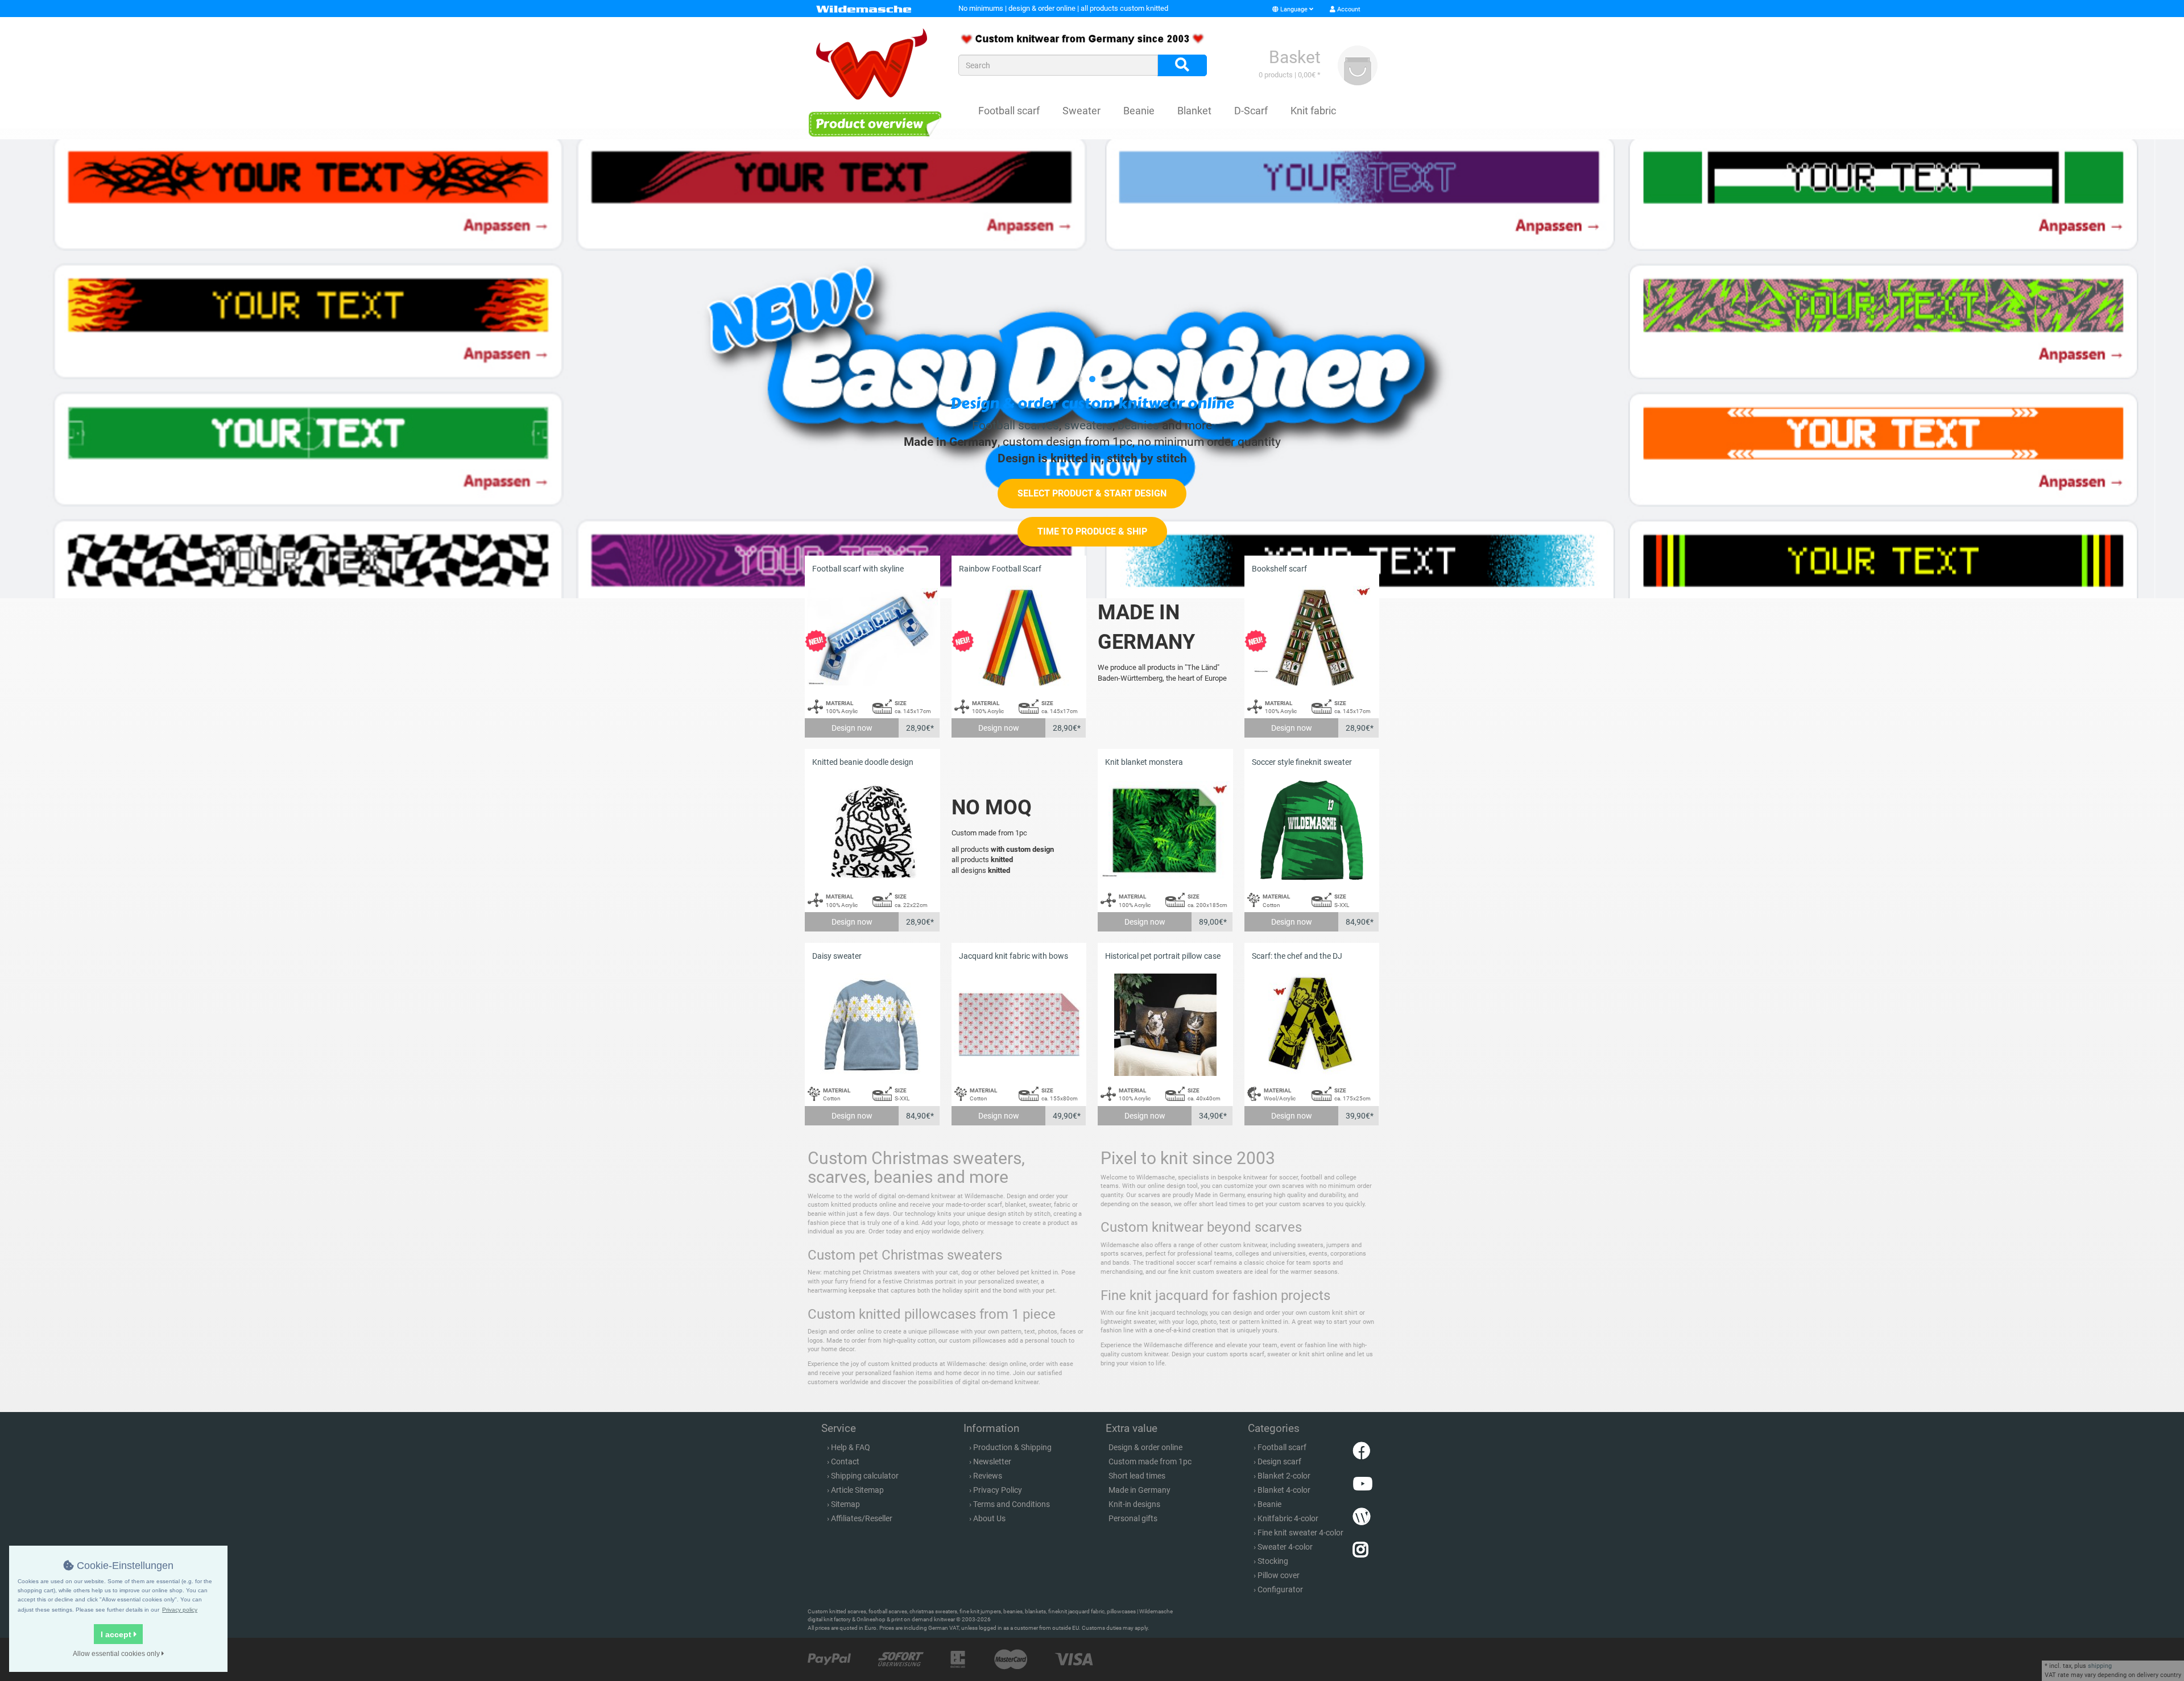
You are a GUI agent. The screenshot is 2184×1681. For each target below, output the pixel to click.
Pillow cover (1279, 1575)
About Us (989, 1518)
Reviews (988, 1476)
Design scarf (1279, 1461)
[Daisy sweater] (872, 1024)
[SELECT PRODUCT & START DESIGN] (1092, 506)
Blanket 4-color (1284, 1490)
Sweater (1081, 111)
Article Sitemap (857, 1490)
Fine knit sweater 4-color (1300, 1533)
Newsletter (992, 1461)
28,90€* (920, 728)
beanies (1138, 425)
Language (1294, 9)
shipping (2100, 1666)
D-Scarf (1251, 111)
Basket (1295, 57)
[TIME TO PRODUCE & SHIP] (1092, 544)
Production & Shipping (1012, 1447)
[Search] (1182, 65)
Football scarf (1009, 111)
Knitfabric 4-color (1288, 1518)
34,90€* (1213, 1116)
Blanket (1194, 111)
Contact (845, 1461)
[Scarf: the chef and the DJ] (1312, 1024)
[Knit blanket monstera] (1165, 831)
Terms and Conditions (1012, 1504)
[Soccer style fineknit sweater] (1312, 831)
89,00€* (1213, 922)
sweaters (1088, 425)
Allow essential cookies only (117, 1654)
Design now (852, 728)
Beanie (1139, 111)
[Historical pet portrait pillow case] (1165, 1024)
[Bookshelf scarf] (1312, 637)
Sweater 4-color (1285, 1547)
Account (1348, 9)
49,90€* (1067, 1116)
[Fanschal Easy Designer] (1092, 369)
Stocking (1273, 1561)
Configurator (1280, 1589)
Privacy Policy (998, 1490)
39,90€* (1360, 1116)
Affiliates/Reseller (862, 1518)
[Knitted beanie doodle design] (872, 831)
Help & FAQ (851, 1447)
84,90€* (1360, 922)
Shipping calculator (865, 1476)
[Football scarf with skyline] (872, 637)
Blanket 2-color (1284, 1476)
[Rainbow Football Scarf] (1019, 637)
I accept (117, 1634)
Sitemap (845, 1504)
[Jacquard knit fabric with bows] (1019, 1024)
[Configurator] (874, 124)
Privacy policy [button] (180, 1610)
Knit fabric (1313, 111)
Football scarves (1016, 425)
